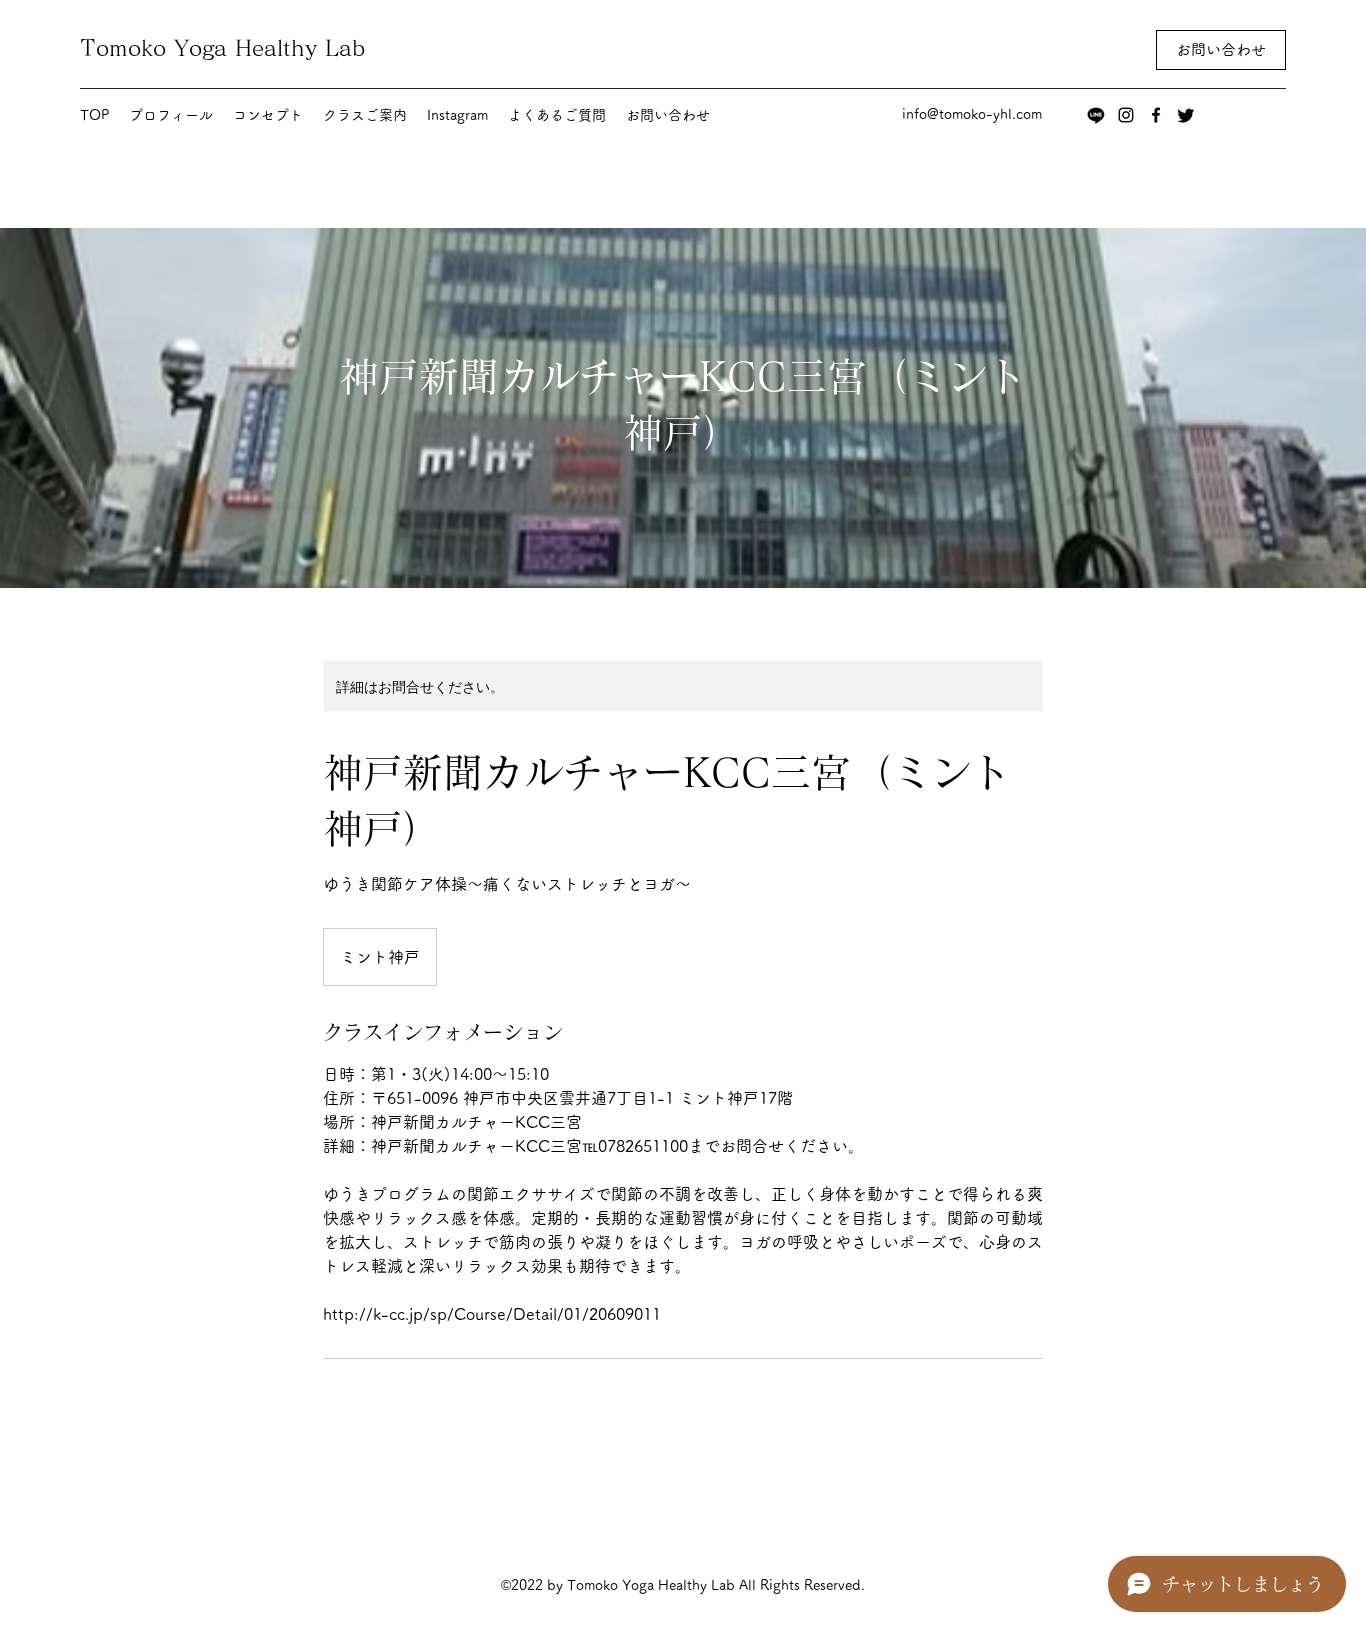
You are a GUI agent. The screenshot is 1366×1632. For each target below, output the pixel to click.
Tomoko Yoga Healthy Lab (222, 48)
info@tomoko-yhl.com (972, 114)
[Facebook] (1156, 115)
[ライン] (1096, 115)
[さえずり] (1186, 115)
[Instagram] (1126, 115)
